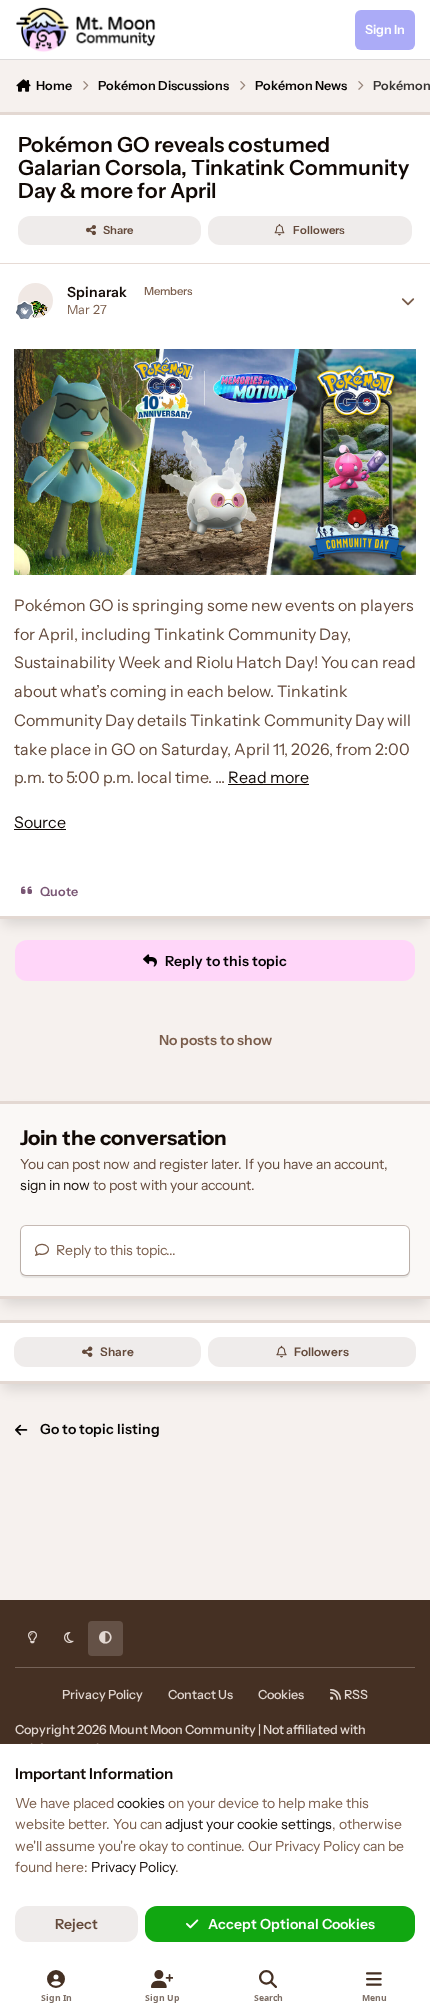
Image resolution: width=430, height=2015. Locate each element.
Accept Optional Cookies (291, 1924)
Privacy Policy (102, 1694)
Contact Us (200, 1694)
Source (40, 822)
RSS (355, 1694)
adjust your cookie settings (248, 1824)
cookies (141, 1803)
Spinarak (97, 292)
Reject (76, 1924)
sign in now (55, 1185)
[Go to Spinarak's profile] (35, 300)
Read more (268, 777)
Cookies (281, 1694)
